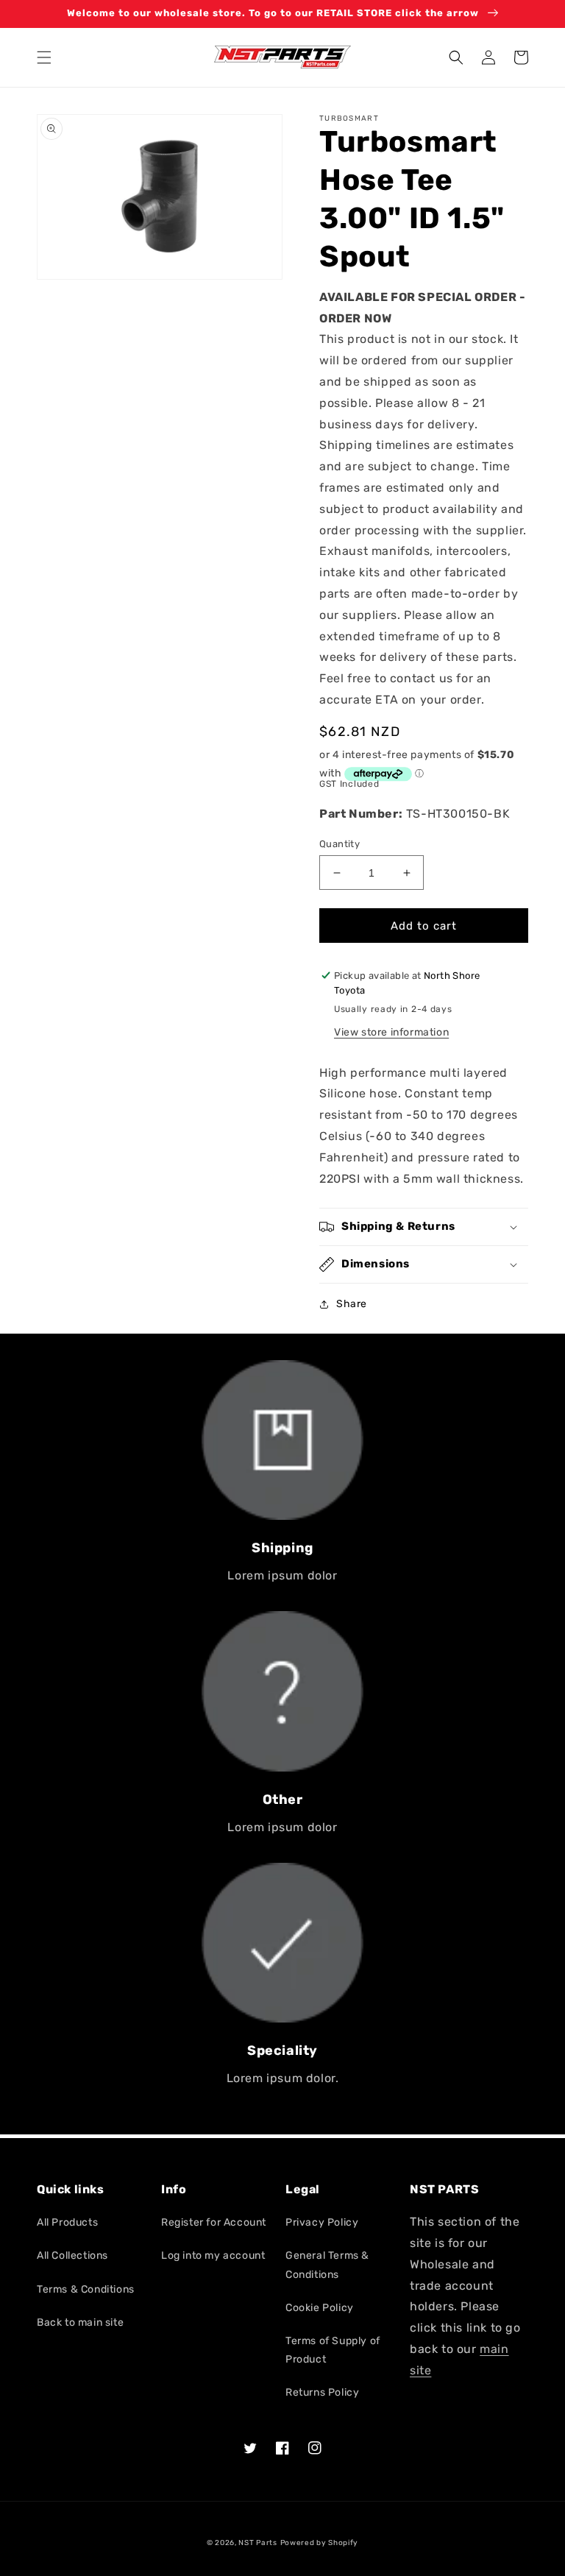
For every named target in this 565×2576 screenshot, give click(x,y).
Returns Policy (322, 2392)
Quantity (340, 844)
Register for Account (214, 2222)
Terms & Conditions (86, 2289)
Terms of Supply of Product (333, 2350)
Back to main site (80, 2322)
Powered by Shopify (320, 2543)
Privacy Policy (322, 2222)
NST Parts (257, 2543)
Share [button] (352, 1304)
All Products (67, 2222)
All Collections (72, 2255)
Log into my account (213, 2255)
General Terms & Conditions (327, 2265)
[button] (44, 57)
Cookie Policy (320, 2308)
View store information (391, 1032)
